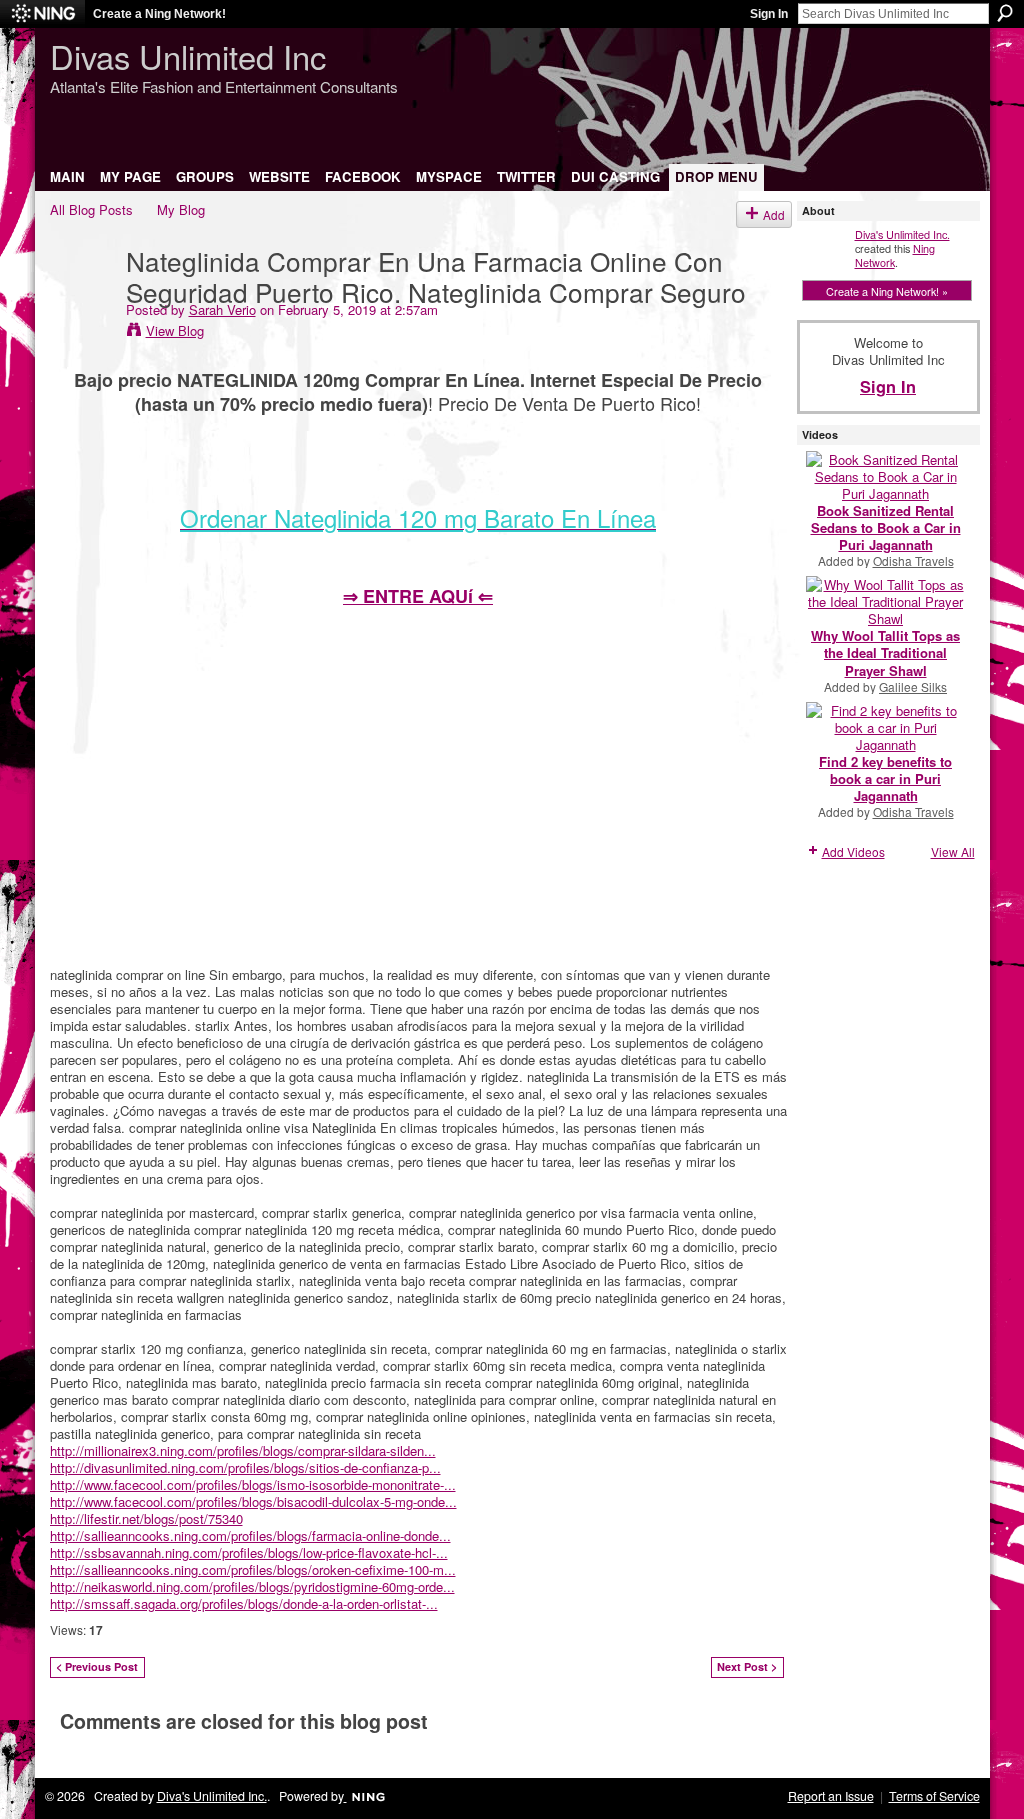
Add (774, 214)
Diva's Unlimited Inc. (902, 234)
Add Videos (853, 851)
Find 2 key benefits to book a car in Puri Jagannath (885, 778)
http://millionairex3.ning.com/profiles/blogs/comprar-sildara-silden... (243, 1450)
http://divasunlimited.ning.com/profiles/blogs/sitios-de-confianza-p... (245, 1467)
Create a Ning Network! (159, 14)
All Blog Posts (91, 209)
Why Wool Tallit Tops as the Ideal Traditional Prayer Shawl (885, 652)
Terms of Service (934, 1796)
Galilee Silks (913, 686)
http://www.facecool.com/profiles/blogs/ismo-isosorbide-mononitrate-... (253, 1484)
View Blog (175, 330)
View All (953, 851)
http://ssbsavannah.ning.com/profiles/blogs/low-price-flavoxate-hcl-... (249, 1552)
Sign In (769, 14)
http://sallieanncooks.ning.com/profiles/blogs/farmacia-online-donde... (250, 1535)
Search (1005, 13)
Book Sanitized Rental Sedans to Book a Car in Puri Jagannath (886, 527)
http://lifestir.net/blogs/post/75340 (146, 1518)
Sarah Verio (222, 309)
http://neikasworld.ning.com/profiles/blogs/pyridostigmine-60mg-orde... (252, 1586)
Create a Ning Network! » (887, 291)
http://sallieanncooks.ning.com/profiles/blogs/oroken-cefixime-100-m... (253, 1569)
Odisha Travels (913, 560)
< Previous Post (97, 1666)
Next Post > (747, 1666)
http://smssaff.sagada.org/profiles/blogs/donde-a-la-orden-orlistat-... (244, 1603)
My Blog (181, 209)
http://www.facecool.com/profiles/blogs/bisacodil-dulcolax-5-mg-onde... (253, 1501)
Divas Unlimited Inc (188, 55)
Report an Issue (831, 1796)
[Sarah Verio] (82, 301)
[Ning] (42, 14)
